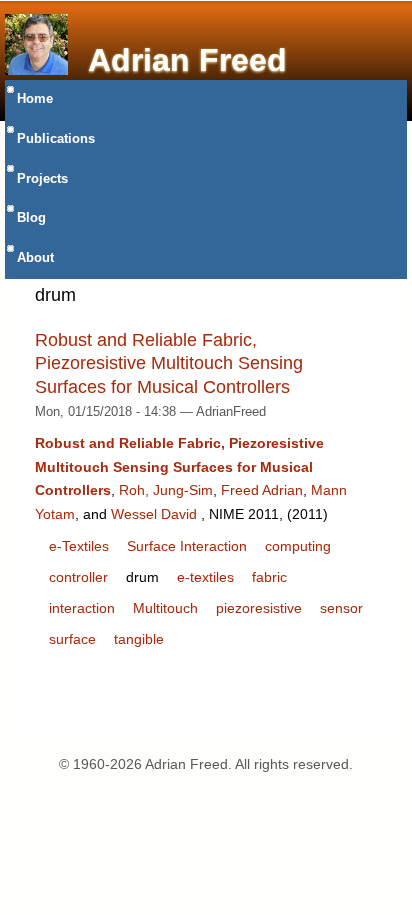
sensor (341, 608)
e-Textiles (79, 546)
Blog (31, 218)
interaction (82, 608)
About (35, 258)
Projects (42, 179)
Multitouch (165, 608)
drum (142, 577)
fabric (269, 577)
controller (78, 577)
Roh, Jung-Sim (166, 490)
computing (298, 546)
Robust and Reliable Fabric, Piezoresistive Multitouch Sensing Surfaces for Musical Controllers (169, 363)
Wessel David (154, 514)
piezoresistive (259, 608)
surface (72, 639)
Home (35, 99)
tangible (139, 639)
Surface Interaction (187, 546)
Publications (56, 139)
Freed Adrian (262, 490)
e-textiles (205, 577)
